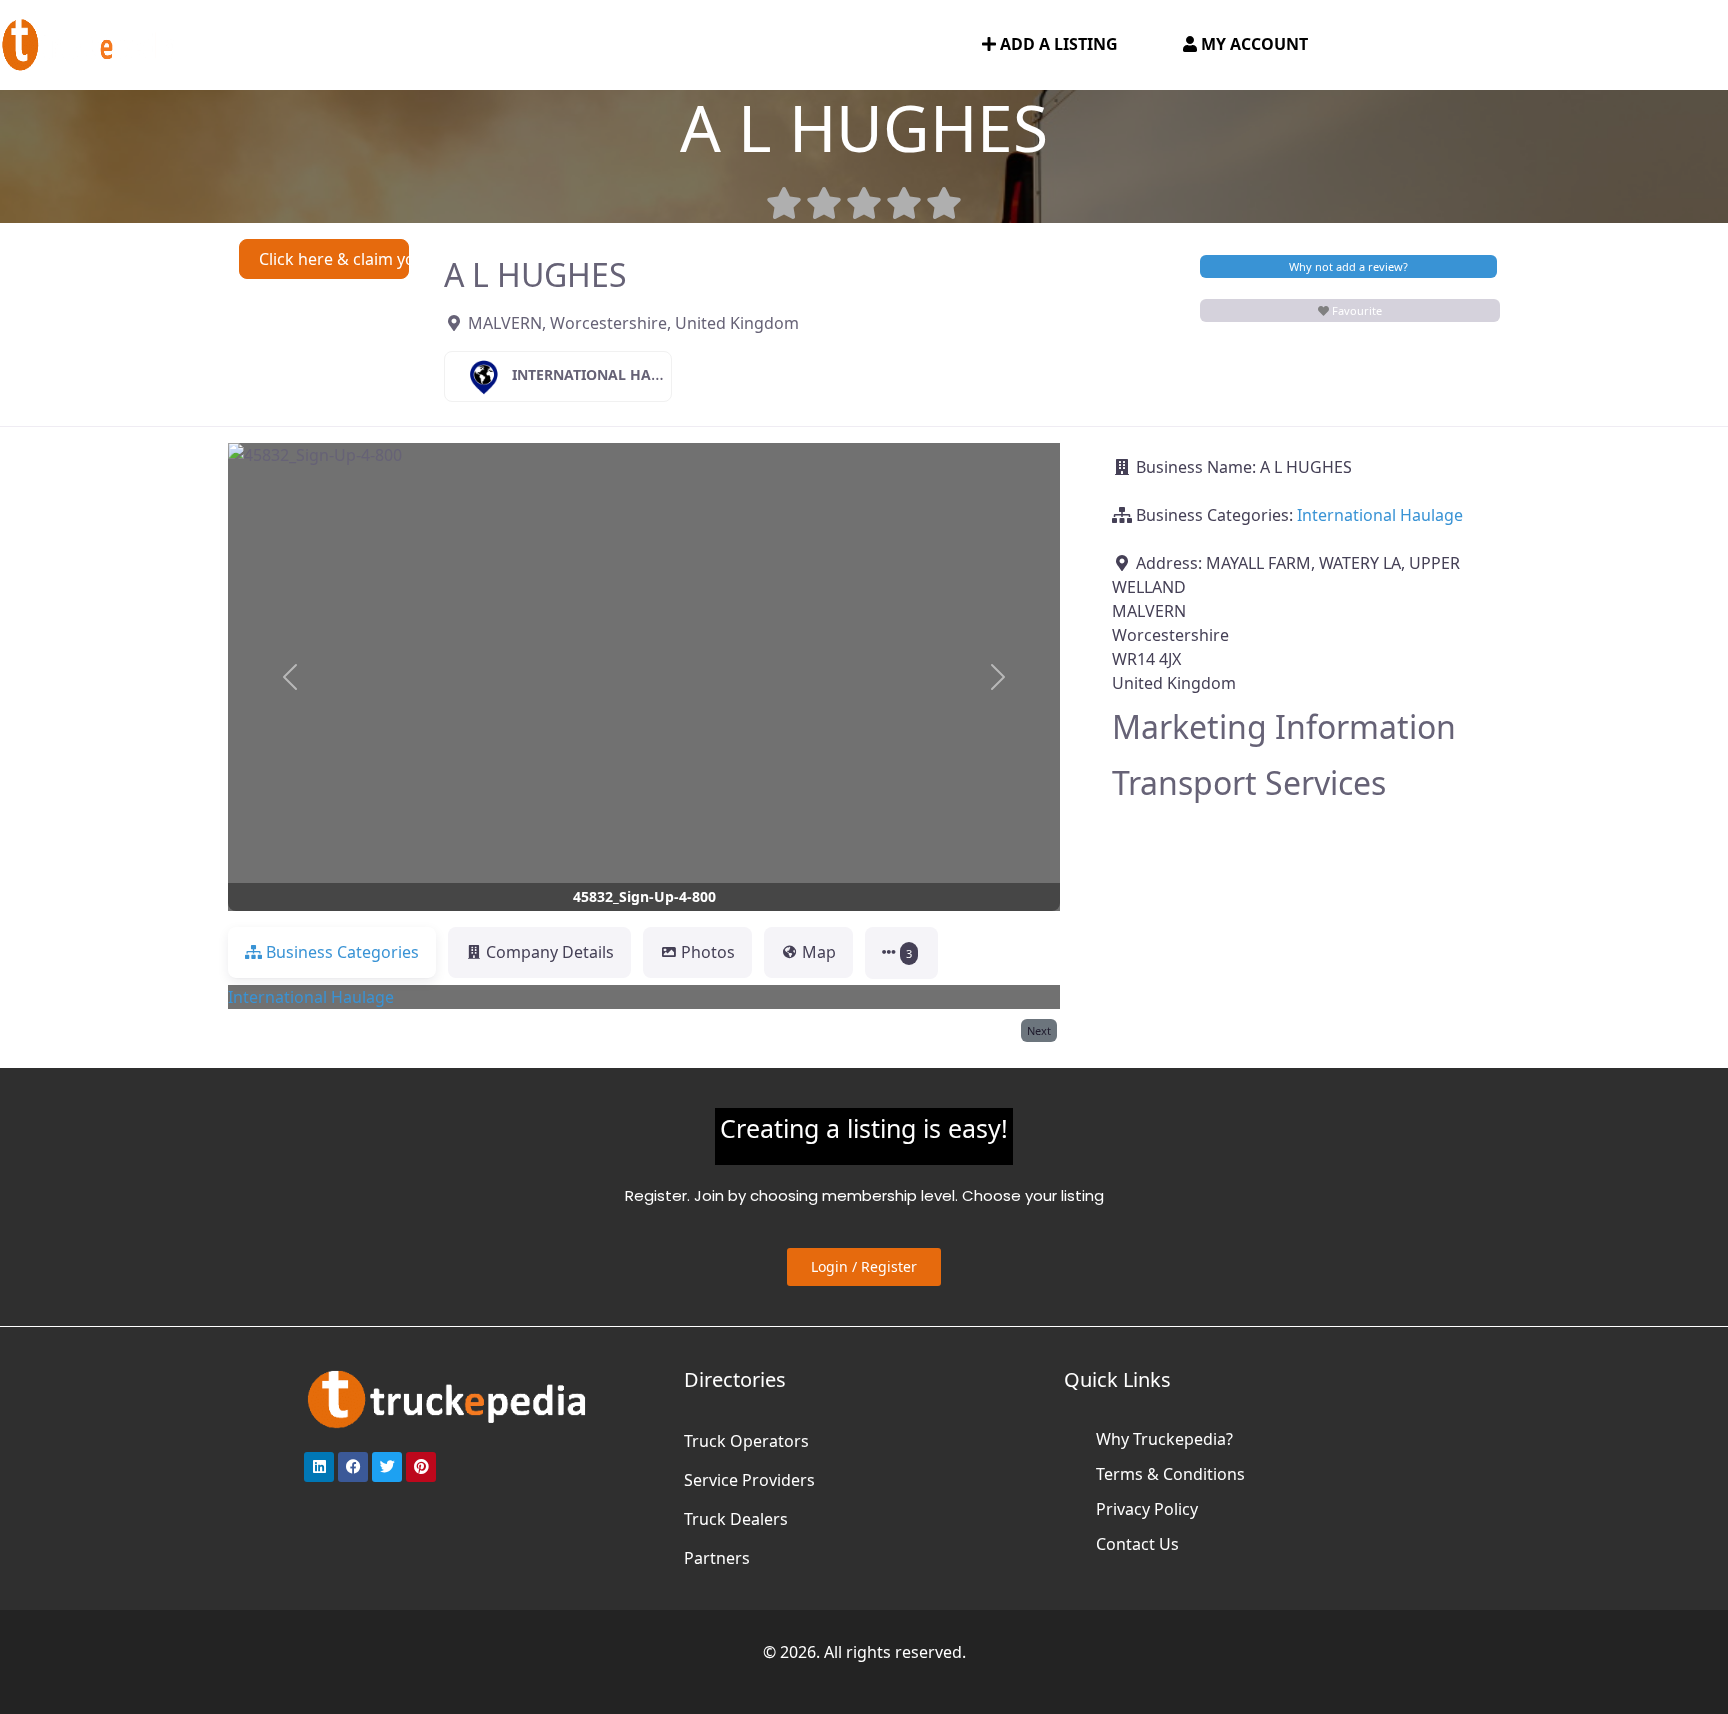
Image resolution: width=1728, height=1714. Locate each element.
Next (1039, 1030)
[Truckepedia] (90, 42)
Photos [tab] (708, 952)
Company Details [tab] (550, 952)
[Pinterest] (421, 1467)
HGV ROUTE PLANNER (539, 45)
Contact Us (1137, 1544)
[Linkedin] (319, 1467)
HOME (250, 45)
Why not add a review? (1348, 266)
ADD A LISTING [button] (1057, 44)
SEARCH (916, 45)
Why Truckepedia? (1164, 1439)
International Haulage (605, 374)
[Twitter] (387, 1467)
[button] (290, 677)
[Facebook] (353, 1467)
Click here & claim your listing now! (334, 259)
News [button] (677, 45)
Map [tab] (819, 952)
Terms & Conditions (1170, 1474)
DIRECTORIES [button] (356, 45)
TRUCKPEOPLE (800, 45)
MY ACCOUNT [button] (1252, 44)
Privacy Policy (1147, 1509)
